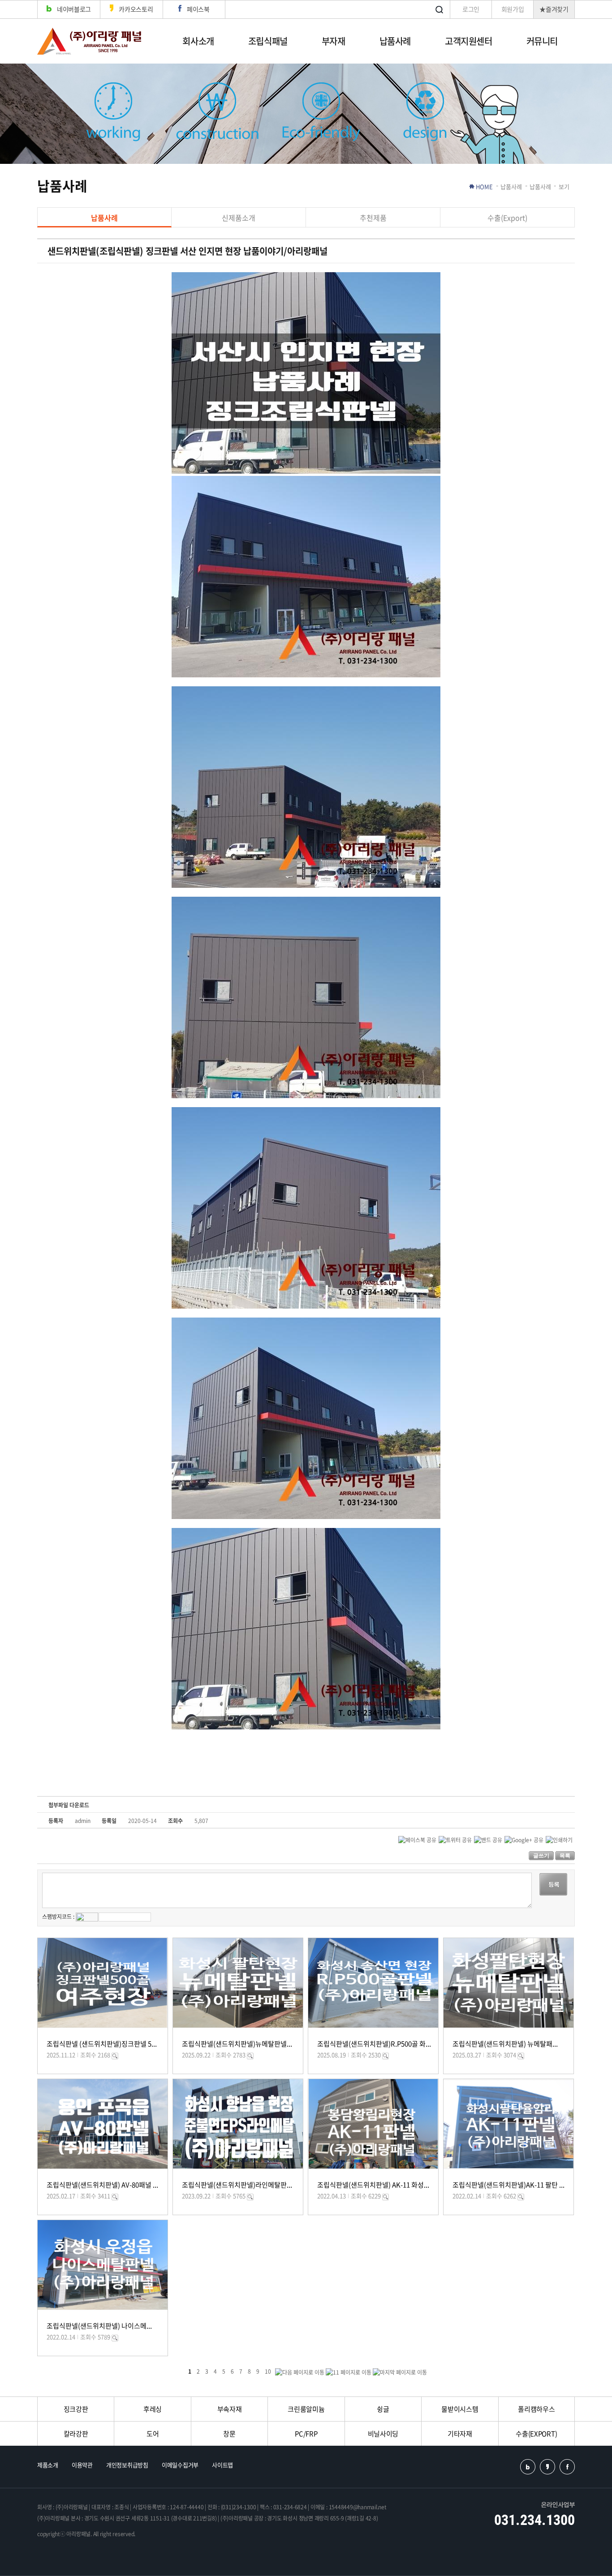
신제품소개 (239, 218)
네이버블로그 (74, 9)
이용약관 (82, 2465)
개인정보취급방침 (127, 2465)
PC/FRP (306, 2434)
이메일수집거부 (180, 2465)
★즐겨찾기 (554, 9)
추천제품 (373, 218)
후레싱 (153, 2409)
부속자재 (230, 2409)
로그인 (471, 9)
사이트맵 (222, 2465)
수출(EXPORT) (536, 2434)
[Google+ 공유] (524, 1839)
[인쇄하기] (559, 1839)
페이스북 (198, 9)
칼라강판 (76, 2434)
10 (268, 2371)
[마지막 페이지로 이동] (400, 2372)
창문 (229, 2434)
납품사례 (395, 41)
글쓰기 (541, 1856)
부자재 (334, 41)
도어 (153, 2434)
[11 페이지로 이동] (349, 2372)
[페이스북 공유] (417, 1839)
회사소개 (198, 41)
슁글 (383, 2409)
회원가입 (513, 9)
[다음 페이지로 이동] (300, 2372)
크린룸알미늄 (306, 2409)
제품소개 (48, 2465)
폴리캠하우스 (536, 2409)
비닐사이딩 (383, 2434)
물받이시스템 (460, 2409)
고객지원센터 (469, 41)
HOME (484, 186)
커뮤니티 (542, 41)
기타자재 (460, 2434)
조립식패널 (268, 41)
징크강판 (76, 2409)
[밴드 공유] (488, 1839)
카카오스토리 (136, 9)
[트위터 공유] (455, 1839)
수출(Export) (507, 218)
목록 (565, 1856)
